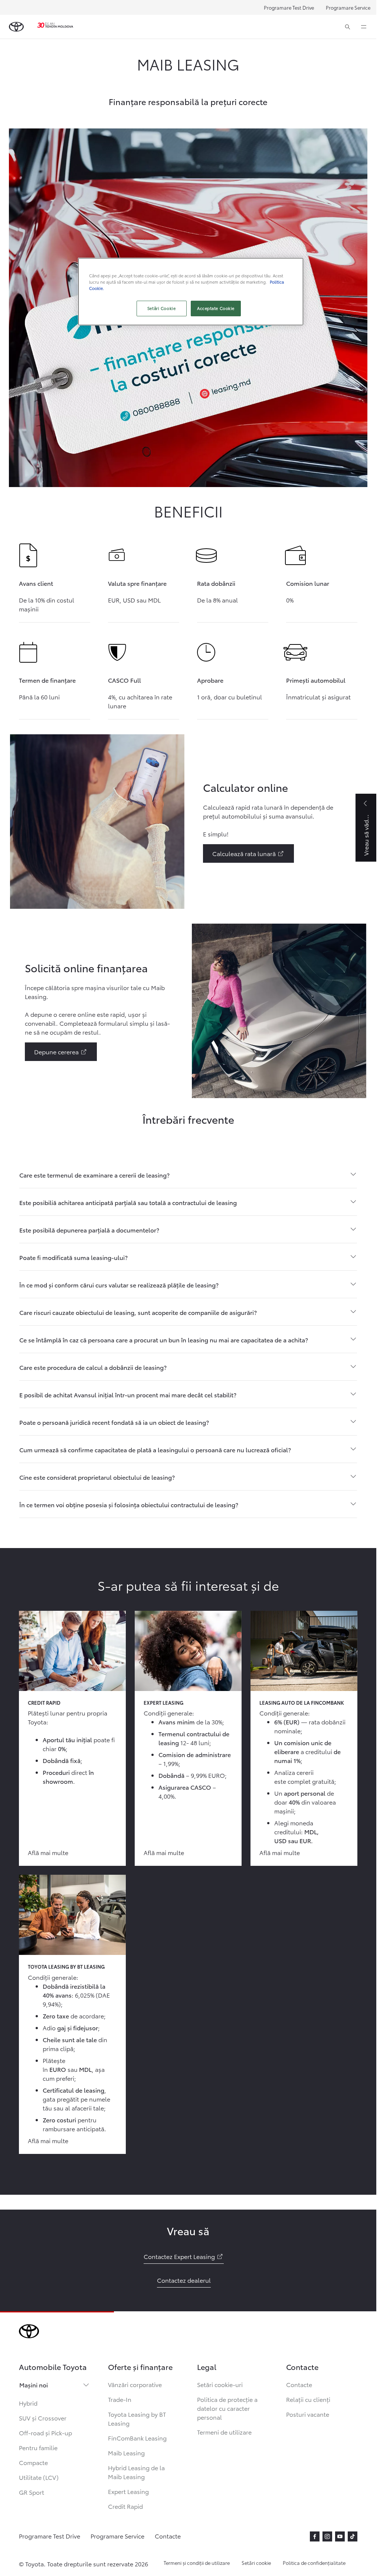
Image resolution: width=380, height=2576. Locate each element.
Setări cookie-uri (220, 2384)
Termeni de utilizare (224, 2432)
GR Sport (32, 2492)
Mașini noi (34, 2385)
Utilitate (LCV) (39, 2477)
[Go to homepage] (16, 27)
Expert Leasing (128, 2491)
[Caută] (348, 27)
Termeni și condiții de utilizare (197, 2563)
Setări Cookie (161, 308)
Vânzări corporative (135, 2384)
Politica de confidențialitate (314, 2563)
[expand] (364, 27)
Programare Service (348, 7)
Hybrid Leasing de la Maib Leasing (136, 2472)
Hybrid (28, 2403)
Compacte (33, 2462)
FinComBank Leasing (137, 2438)
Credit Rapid (125, 2506)
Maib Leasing (126, 2453)
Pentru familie (38, 2447)
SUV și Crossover (43, 2418)
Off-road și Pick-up (45, 2433)
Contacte (299, 2384)
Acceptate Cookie (216, 308)
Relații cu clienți (308, 2399)
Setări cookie (256, 2563)
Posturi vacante (308, 2414)
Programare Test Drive (289, 7)
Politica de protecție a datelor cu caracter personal (227, 2408)
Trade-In (120, 2399)
